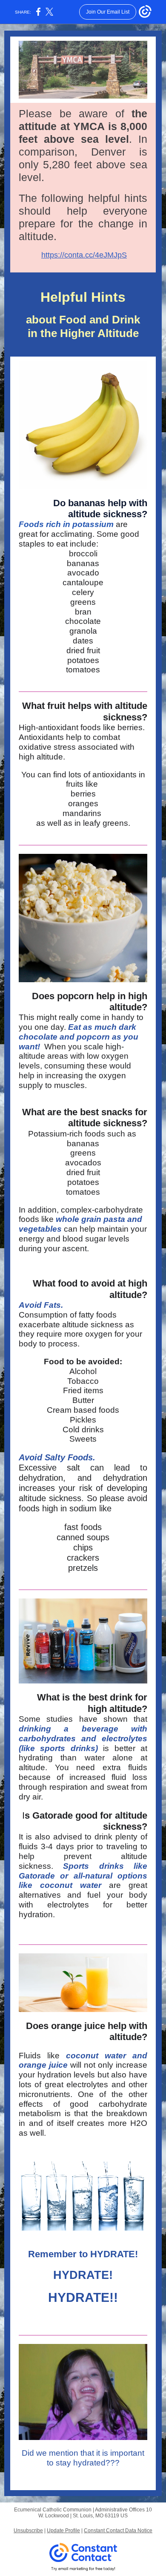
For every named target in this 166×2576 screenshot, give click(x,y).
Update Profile (63, 2531)
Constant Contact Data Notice (118, 2531)
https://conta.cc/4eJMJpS (84, 255)
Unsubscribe (28, 2531)
